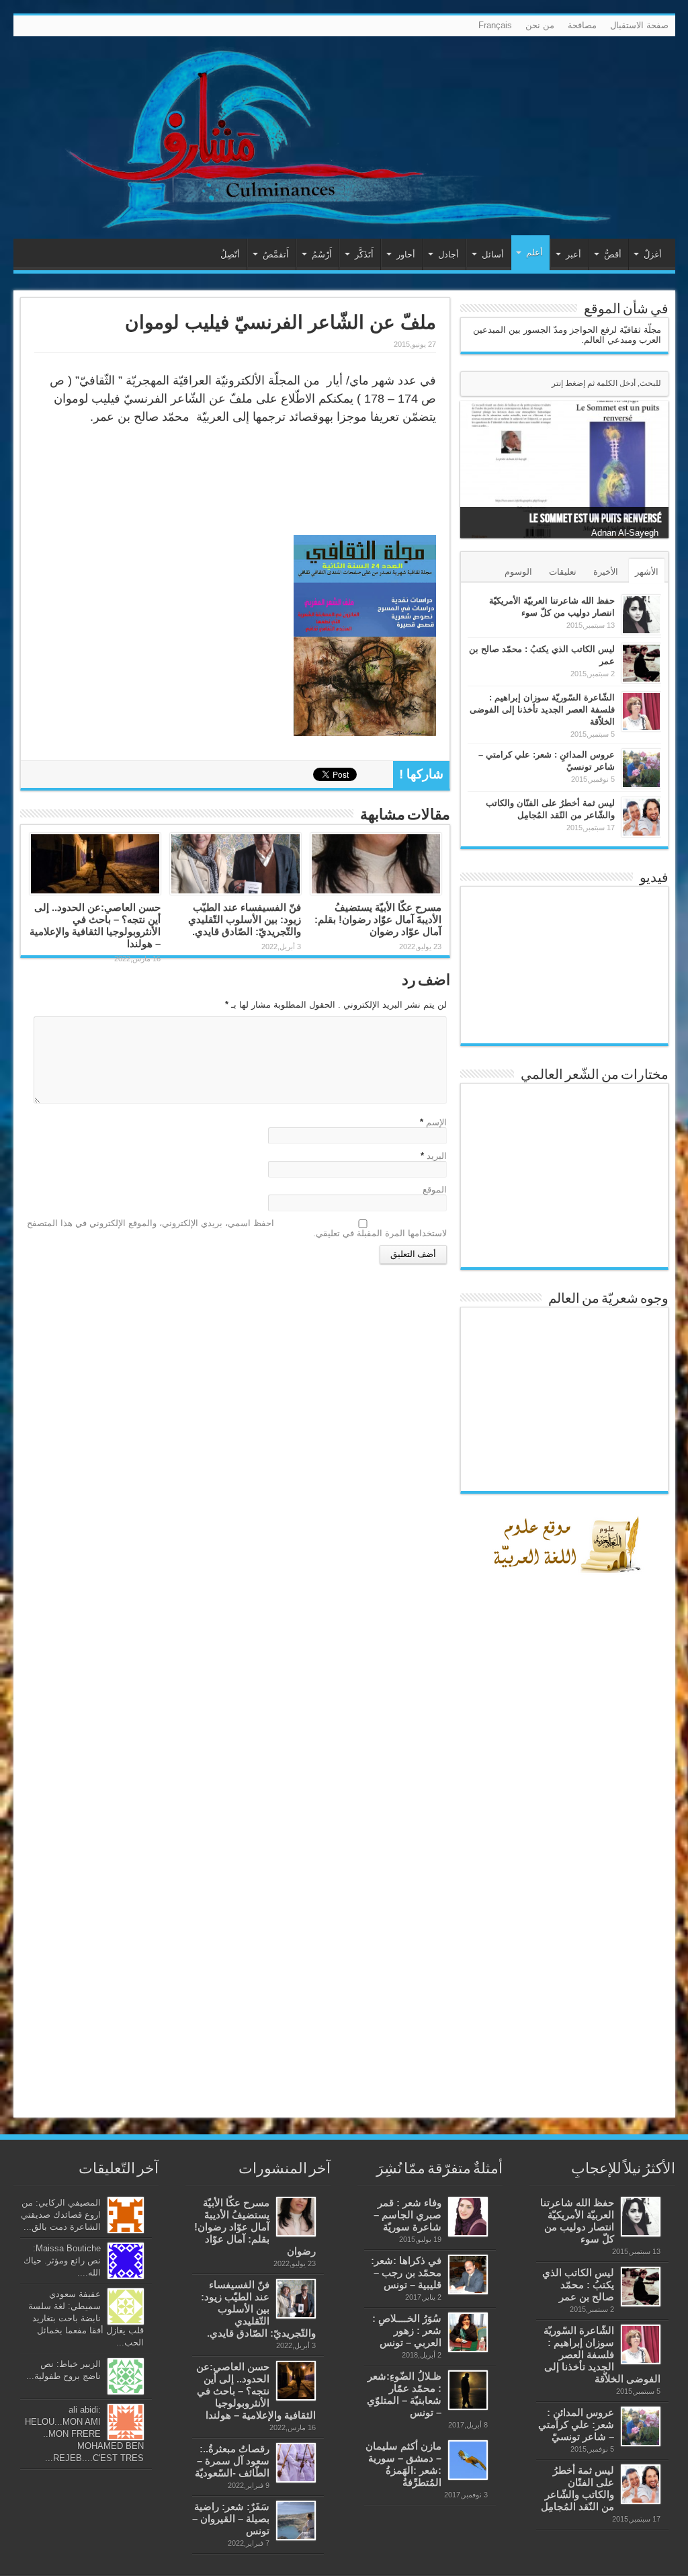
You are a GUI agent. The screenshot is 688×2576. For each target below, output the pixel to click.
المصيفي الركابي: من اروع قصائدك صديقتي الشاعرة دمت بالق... (61, 2215)
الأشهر (647, 572)
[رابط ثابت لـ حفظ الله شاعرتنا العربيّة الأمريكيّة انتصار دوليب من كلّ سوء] (641, 615)
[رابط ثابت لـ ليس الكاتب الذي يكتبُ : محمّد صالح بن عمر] (641, 663)
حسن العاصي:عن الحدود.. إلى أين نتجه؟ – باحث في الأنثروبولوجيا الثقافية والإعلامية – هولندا (95, 925)
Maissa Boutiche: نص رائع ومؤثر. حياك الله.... (62, 2260)
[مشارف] (344, 137)
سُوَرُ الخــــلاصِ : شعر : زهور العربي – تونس (407, 2330)
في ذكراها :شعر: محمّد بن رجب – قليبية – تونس (406, 2272)
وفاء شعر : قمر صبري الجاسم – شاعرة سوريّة (407, 2215)
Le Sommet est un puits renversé (596, 519)
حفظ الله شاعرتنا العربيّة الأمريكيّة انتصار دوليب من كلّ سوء (577, 2221)
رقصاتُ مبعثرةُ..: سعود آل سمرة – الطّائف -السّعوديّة (232, 2461)
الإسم (436, 1122)
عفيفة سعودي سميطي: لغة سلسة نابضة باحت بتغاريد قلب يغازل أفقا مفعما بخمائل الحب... (86, 2318)
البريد (437, 1156)
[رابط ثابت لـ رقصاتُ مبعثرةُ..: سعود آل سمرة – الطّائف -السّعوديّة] (296, 2463)
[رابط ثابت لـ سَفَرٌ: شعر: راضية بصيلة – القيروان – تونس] (296, 2521)
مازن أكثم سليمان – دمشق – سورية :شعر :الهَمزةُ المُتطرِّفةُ (403, 2464)
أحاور (406, 254)
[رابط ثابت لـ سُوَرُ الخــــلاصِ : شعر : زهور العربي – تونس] (468, 2332)
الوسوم (518, 572)
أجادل (448, 254)
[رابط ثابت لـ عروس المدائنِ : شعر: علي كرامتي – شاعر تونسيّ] (641, 769)
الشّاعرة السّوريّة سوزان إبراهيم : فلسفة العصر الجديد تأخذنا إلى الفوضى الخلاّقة (542, 710)
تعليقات (563, 572)
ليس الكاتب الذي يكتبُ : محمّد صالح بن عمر (578, 2285)
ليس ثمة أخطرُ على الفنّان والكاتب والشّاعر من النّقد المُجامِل (577, 2488)
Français (495, 25)
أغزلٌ (653, 254)
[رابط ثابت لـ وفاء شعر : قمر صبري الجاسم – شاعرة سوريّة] (468, 2217)
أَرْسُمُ (322, 254)
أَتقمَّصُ (276, 254)
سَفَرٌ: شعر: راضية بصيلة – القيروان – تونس (231, 2519)
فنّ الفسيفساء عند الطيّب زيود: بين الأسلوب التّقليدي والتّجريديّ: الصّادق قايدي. (245, 919)
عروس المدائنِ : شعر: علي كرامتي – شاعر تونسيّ (576, 2424)
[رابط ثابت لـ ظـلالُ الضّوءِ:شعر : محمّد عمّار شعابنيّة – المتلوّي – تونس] (468, 2390)
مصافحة (582, 25)
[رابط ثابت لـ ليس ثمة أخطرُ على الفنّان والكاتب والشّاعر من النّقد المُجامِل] (641, 817)
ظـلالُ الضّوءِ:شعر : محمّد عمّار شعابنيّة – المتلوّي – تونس (404, 2394)
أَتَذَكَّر (364, 254)
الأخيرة (606, 572)
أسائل (493, 254)
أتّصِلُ (230, 254)
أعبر (573, 254)
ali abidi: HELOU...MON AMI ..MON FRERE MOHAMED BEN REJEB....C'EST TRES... (84, 2434)
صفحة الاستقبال (639, 25)
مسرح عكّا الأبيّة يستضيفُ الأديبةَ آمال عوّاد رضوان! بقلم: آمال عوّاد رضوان (378, 919)
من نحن (540, 25)
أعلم (534, 252)
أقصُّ (613, 254)
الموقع (435, 1190)
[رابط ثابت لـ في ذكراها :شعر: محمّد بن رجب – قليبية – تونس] (468, 2275)
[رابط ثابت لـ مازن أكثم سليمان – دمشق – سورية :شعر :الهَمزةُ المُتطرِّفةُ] (468, 2460)
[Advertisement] (568, 1894)
